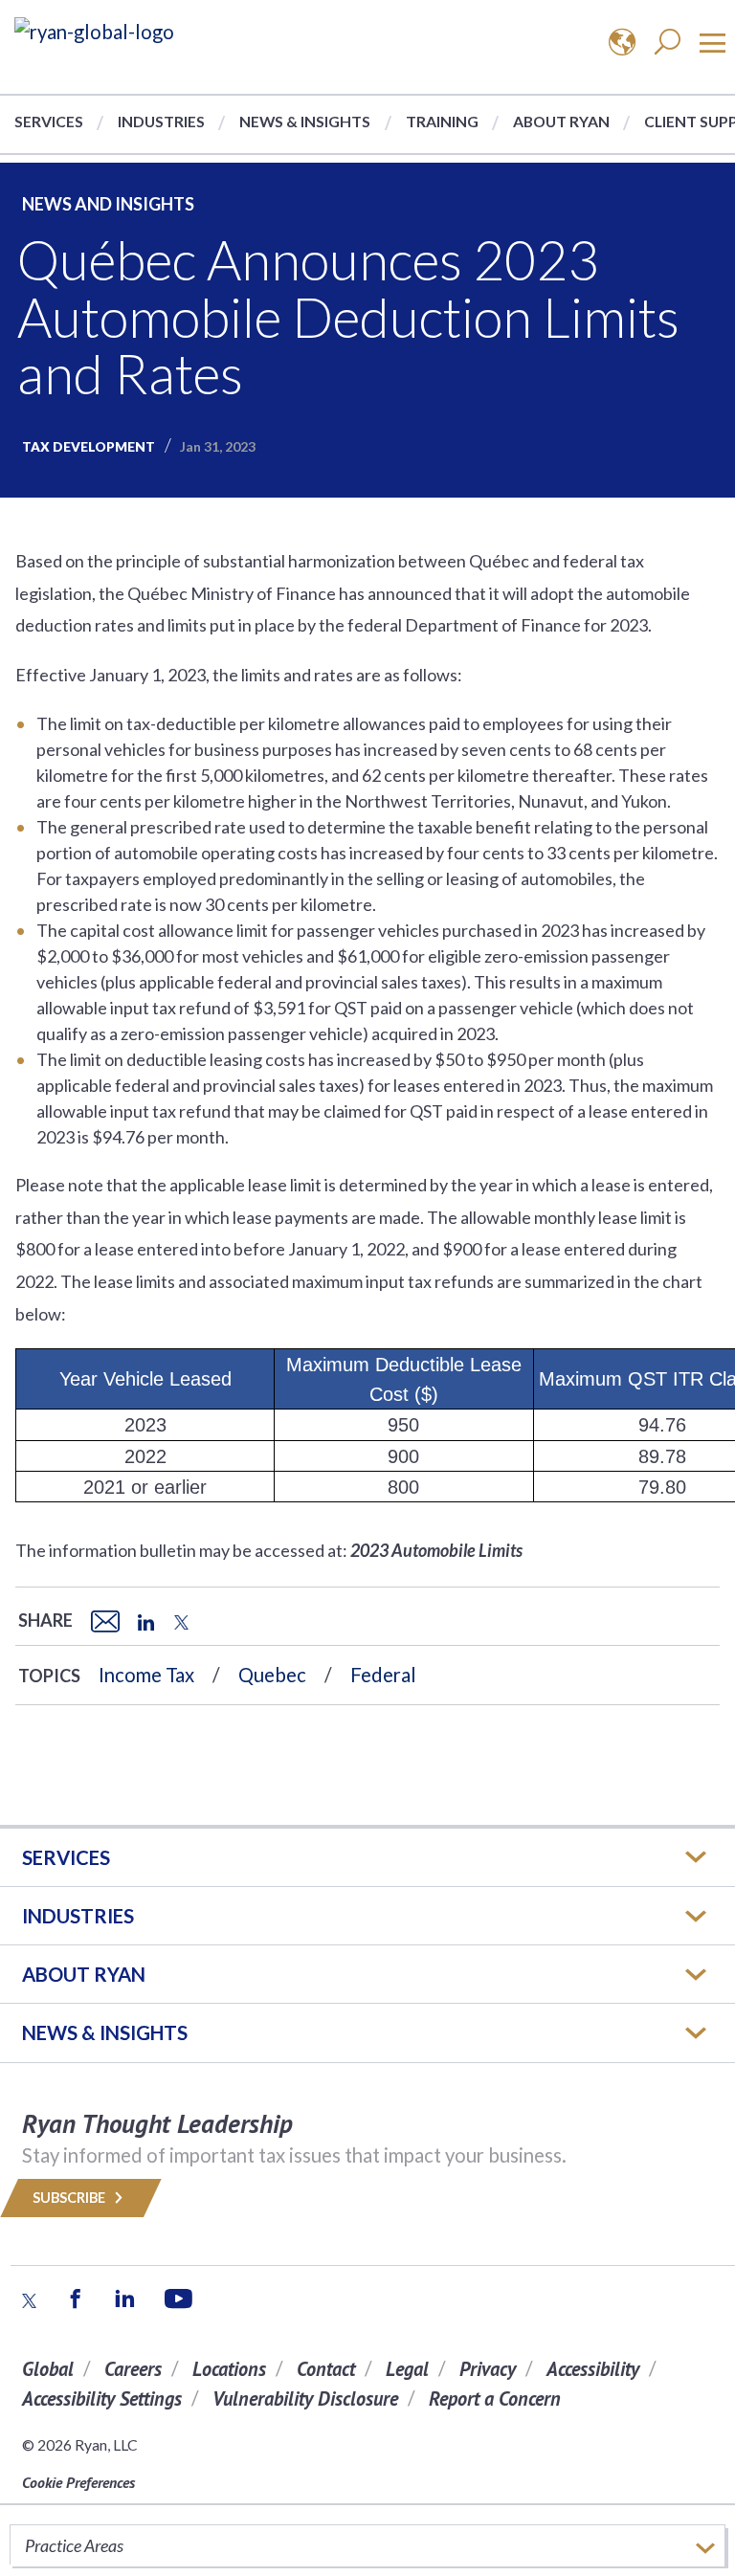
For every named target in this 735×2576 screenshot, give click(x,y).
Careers (133, 2369)
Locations (229, 2369)
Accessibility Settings (102, 2398)
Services (49, 121)
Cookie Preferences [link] (78, 2482)
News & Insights (305, 121)
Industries (161, 121)
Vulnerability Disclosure (305, 2398)
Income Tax (146, 1675)
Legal (407, 2369)
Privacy (488, 2369)
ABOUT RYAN (84, 1974)
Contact (326, 2369)
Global (48, 2369)
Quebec (272, 1675)
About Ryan (561, 121)
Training (442, 121)
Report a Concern (495, 2398)
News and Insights (108, 204)
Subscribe (70, 2198)
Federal (383, 1675)
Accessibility (593, 2369)
